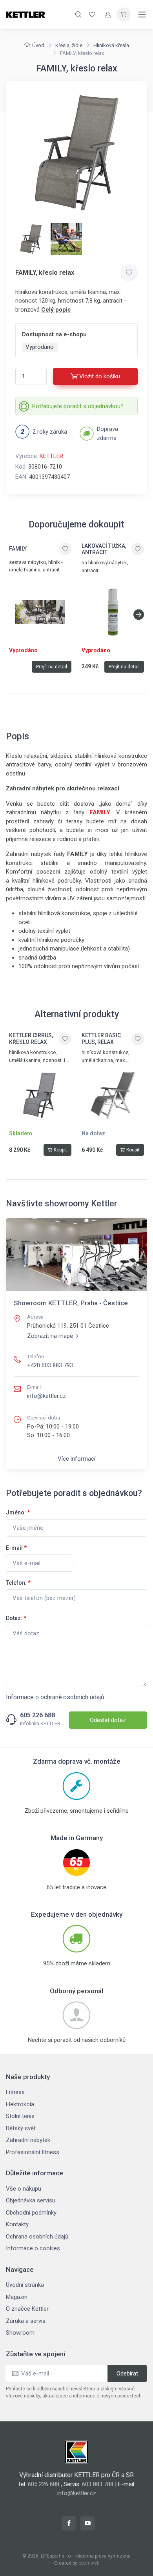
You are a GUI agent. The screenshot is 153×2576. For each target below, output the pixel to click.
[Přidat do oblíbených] (129, 273)
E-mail (16, 1548)
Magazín (17, 2297)
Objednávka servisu (31, 2200)
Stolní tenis (20, 2116)
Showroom (20, 2333)
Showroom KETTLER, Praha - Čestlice (71, 1303)
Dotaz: (16, 1618)
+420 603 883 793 (50, 1365)
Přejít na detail (52, 667)
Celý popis (56, 310)
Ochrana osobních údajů (37, 2237)
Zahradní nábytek (28, 2140)
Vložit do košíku (100, 376)
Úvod (38, 45)
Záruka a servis (26, 2321)
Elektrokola (20, 2104)
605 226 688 (37, 1715)
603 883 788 (98, 2484)
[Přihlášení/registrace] (108, 15)
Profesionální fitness (33, 2152)
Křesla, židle (69, 45)
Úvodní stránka (25, 2285)
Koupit (60, 1150)
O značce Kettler (27, 2309)
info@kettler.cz (46, 1396)
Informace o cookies (33, 2248)
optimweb (89, 2563)
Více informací (76, 1459)
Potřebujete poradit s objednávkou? (78, 406)
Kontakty (17, 2224)
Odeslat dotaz (108, 1720)
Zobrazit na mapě (50, 1336)
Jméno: (18, 1512)
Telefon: (18, 1583)
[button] (139, 615)
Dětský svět (21, 2128)
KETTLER (51, 456)
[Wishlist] (92, 15)
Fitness (15, 2092)
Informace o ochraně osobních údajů (55, 1697)
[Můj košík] (124, 15)
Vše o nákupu (24, 2189)
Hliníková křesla (111, 45)
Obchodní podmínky (31, 2213)
